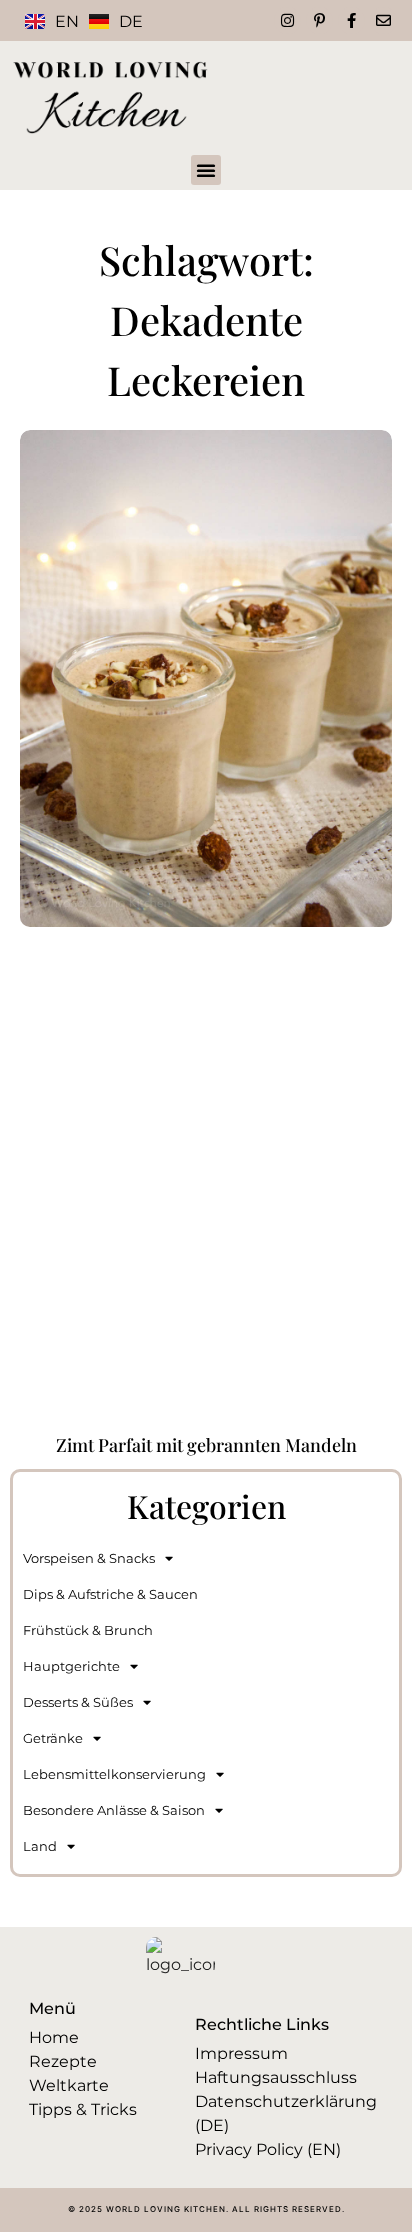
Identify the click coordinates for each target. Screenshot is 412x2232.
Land (40, 1846)
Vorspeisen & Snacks (89, 1558)
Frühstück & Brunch (88, 1630)
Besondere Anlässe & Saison (114, 1810)
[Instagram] (287, 20)
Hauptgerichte (71, 1666)
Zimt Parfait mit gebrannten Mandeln (206, 1445)
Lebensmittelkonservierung (114, 1774)
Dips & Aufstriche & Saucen (110, 1594)
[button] (206, 170)
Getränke (53, 1738)
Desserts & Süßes (78, 1702)
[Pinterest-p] (319, 20)
